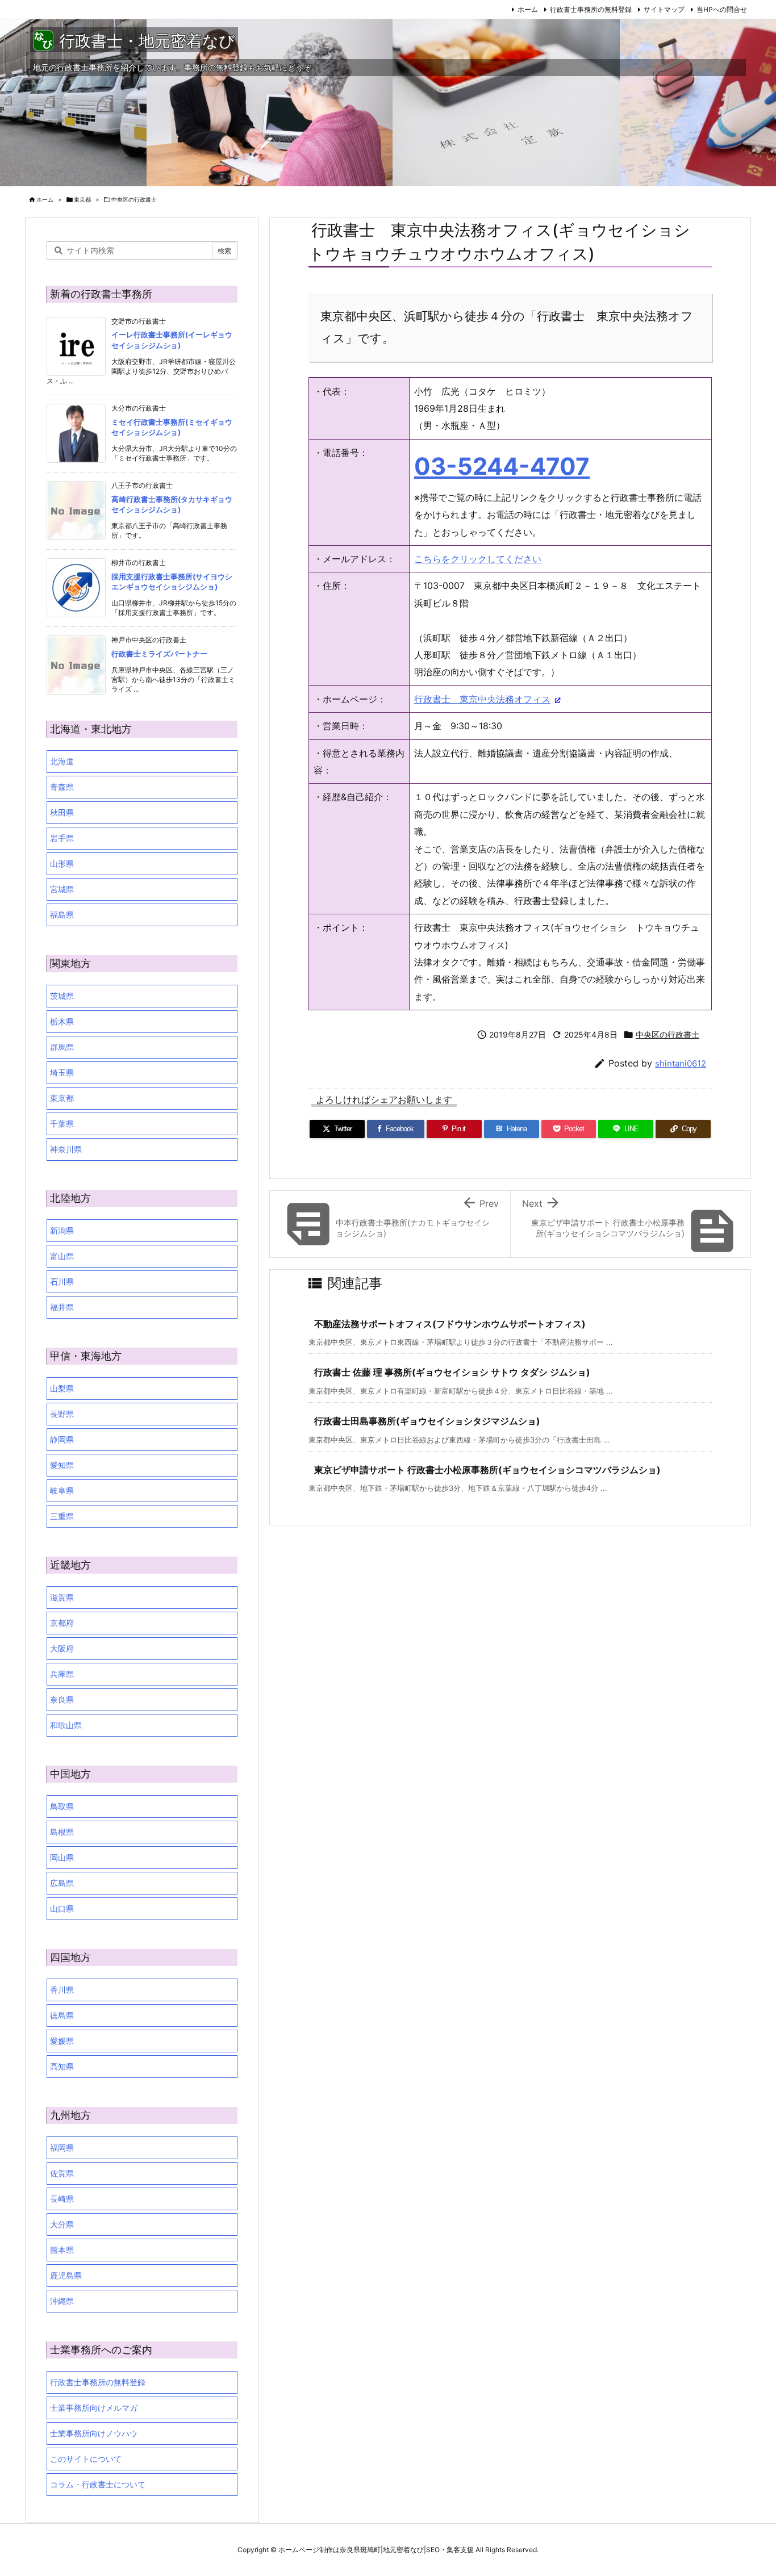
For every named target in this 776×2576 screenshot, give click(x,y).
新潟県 (62, 1230)
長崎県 (62, 2199)
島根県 (62, 1832)
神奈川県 (66, 1149)
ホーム (528, 9)
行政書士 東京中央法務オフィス (482, 699)
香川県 (62, 1990)
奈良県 (62, 1699)
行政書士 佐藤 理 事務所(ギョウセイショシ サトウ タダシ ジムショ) (452, 1372)
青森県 (62, 787)
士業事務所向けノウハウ (94, 2433)
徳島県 (62, 2015)
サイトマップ (664, 9)
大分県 (62, 2224)
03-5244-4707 (502, 466)
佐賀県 (62, 2173)
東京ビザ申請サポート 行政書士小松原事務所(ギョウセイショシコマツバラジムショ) (487, 1470)
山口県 (62, 1908)
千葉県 (62, 1124)
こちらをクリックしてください (478, 559)
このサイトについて (86, 2459)
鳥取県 (62, 1806)
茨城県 (62, 996)
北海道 (62, 761)
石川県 (62, 1281)
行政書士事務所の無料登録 (591, 9)
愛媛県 (62, 2041)
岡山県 (62, 1857)
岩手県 (62, 838)
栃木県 (62, 1021)
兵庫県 (62, 1674)
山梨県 (62, 1388)
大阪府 (62, 1648)
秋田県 (62, 812)
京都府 (62, 1623)
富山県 (62, 1256)
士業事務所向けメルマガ (94, 2408)
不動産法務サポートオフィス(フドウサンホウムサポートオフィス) (450, 1324)
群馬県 (62, 1047)
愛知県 (62, 1465)
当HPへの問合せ (722, 9)
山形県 (62, 863)
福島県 (62, 915)
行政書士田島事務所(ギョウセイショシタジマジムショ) (427, 1421)
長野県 (62, 1414)
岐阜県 (62, 1490)
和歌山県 (66, 1725)
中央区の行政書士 (134, 199)
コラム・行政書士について (98, 2484)
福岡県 (62, 2148)
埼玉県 (62, 1072)
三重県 (62, 1516)
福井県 (62, 1307)
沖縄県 (62, 2301)
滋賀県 (62, 1597)
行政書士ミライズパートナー (159, 654)
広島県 (62, 1883)
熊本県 (62, 2250)
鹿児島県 (66, 2275)
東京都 (82, 199)
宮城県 (62, 889)
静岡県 (62, 1439)
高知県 (62, 2066)
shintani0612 (681, 1063)
